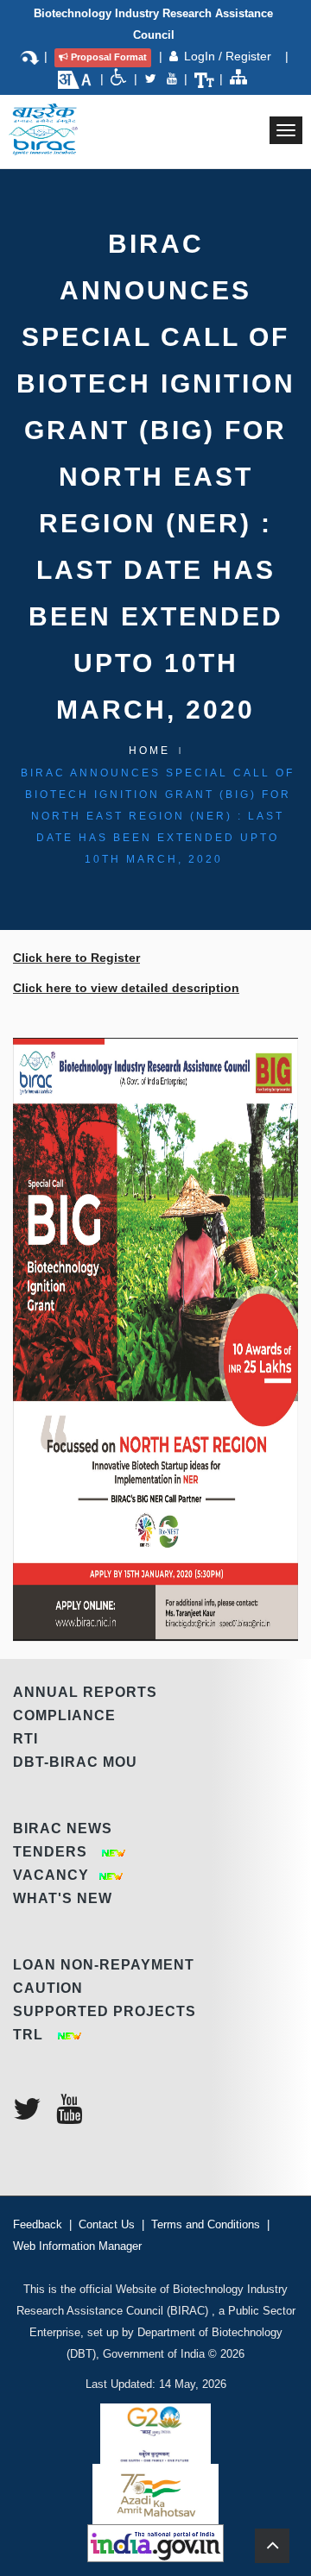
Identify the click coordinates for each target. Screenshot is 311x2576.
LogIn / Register (229, 56)
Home (149, 751)
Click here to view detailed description (126, 988)
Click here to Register (76, 958)
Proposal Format (109, 57)
